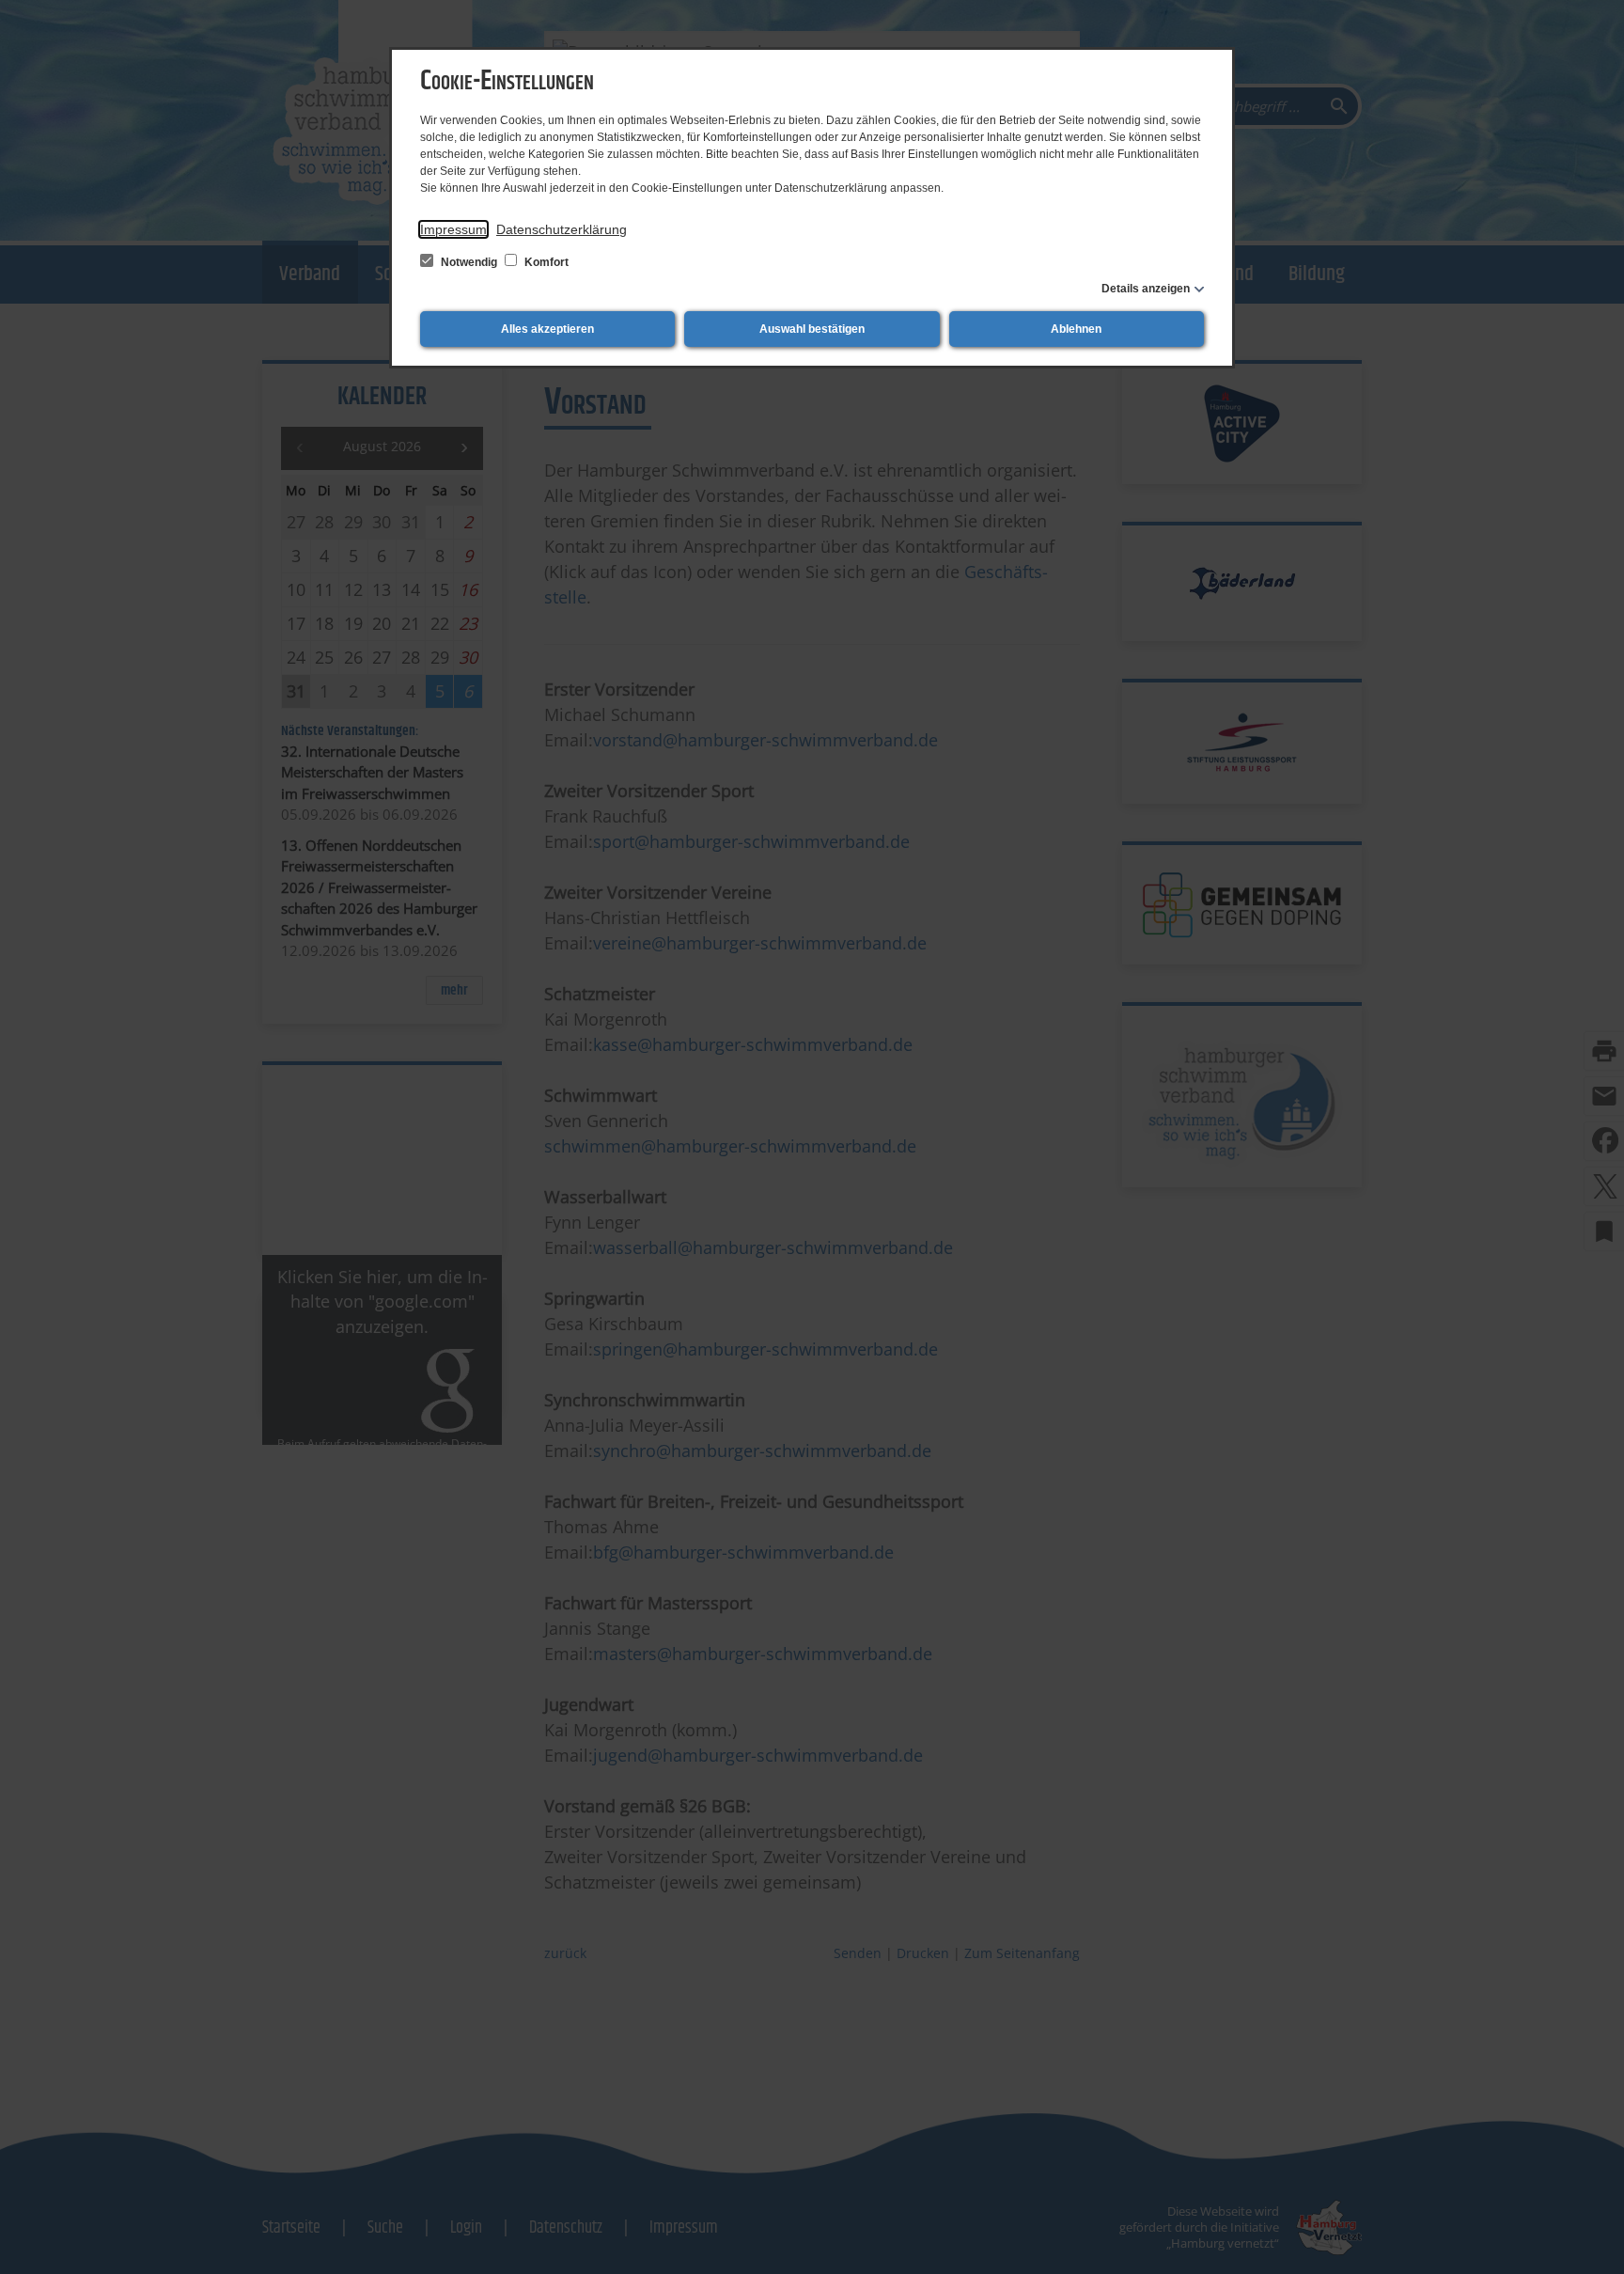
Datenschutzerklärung (562, 229)
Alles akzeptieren (547, 329)
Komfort (545, 262)
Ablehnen (1076, 329)
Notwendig (469, 262)
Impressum (453, 229)
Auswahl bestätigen (812, 329)
